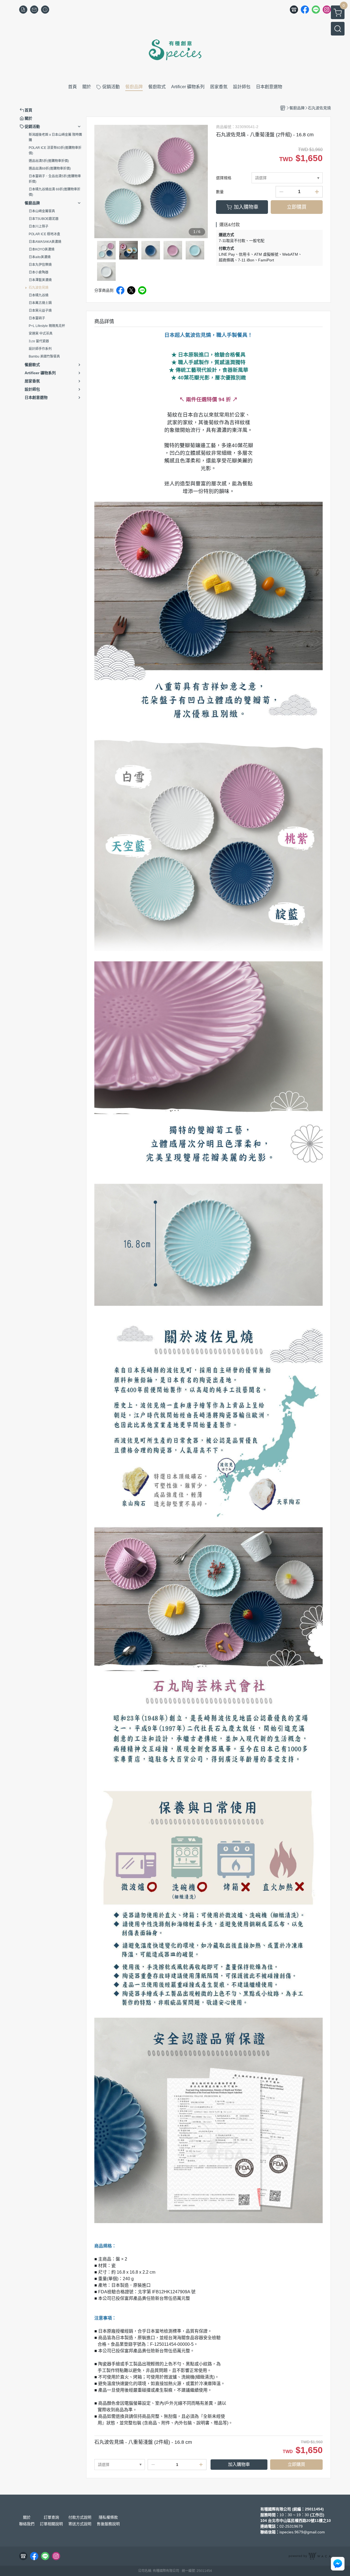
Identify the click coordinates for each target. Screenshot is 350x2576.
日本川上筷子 (39, 226)
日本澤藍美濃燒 (40, 280)
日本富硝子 (37, 318)
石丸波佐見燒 (39, 288)
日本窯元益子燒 (40, 311)
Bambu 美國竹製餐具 (44, 356)
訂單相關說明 (51, 2524)
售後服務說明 (108, 2524)
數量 (220, 192)
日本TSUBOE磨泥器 (44, 219)
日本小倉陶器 (39, 272)
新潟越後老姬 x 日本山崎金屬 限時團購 (55, 137)
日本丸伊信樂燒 (40, 265)
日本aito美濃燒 (40, 257)
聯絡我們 (27, 2524)
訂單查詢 (51, 2517)
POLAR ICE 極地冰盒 (44, 234)
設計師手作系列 (40, 349)
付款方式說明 (80, 2517)
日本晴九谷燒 (39, 295)
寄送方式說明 (80, 2524)
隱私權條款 (108, 2517)
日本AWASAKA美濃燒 (45, 242)
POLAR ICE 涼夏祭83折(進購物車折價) (55, 151)
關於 (27, 2517)
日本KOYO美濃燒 (42, 249)
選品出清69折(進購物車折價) (50, 169)
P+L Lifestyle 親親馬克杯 (47, 326)
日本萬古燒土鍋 (40, 303)
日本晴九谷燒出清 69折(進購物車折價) (55, 192)
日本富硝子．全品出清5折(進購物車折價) (55, 179)
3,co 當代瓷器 (39, 341)
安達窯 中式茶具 (41, 334)
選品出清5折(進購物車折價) (49, 161)
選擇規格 (224, 178)
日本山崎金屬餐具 (42, 211)
